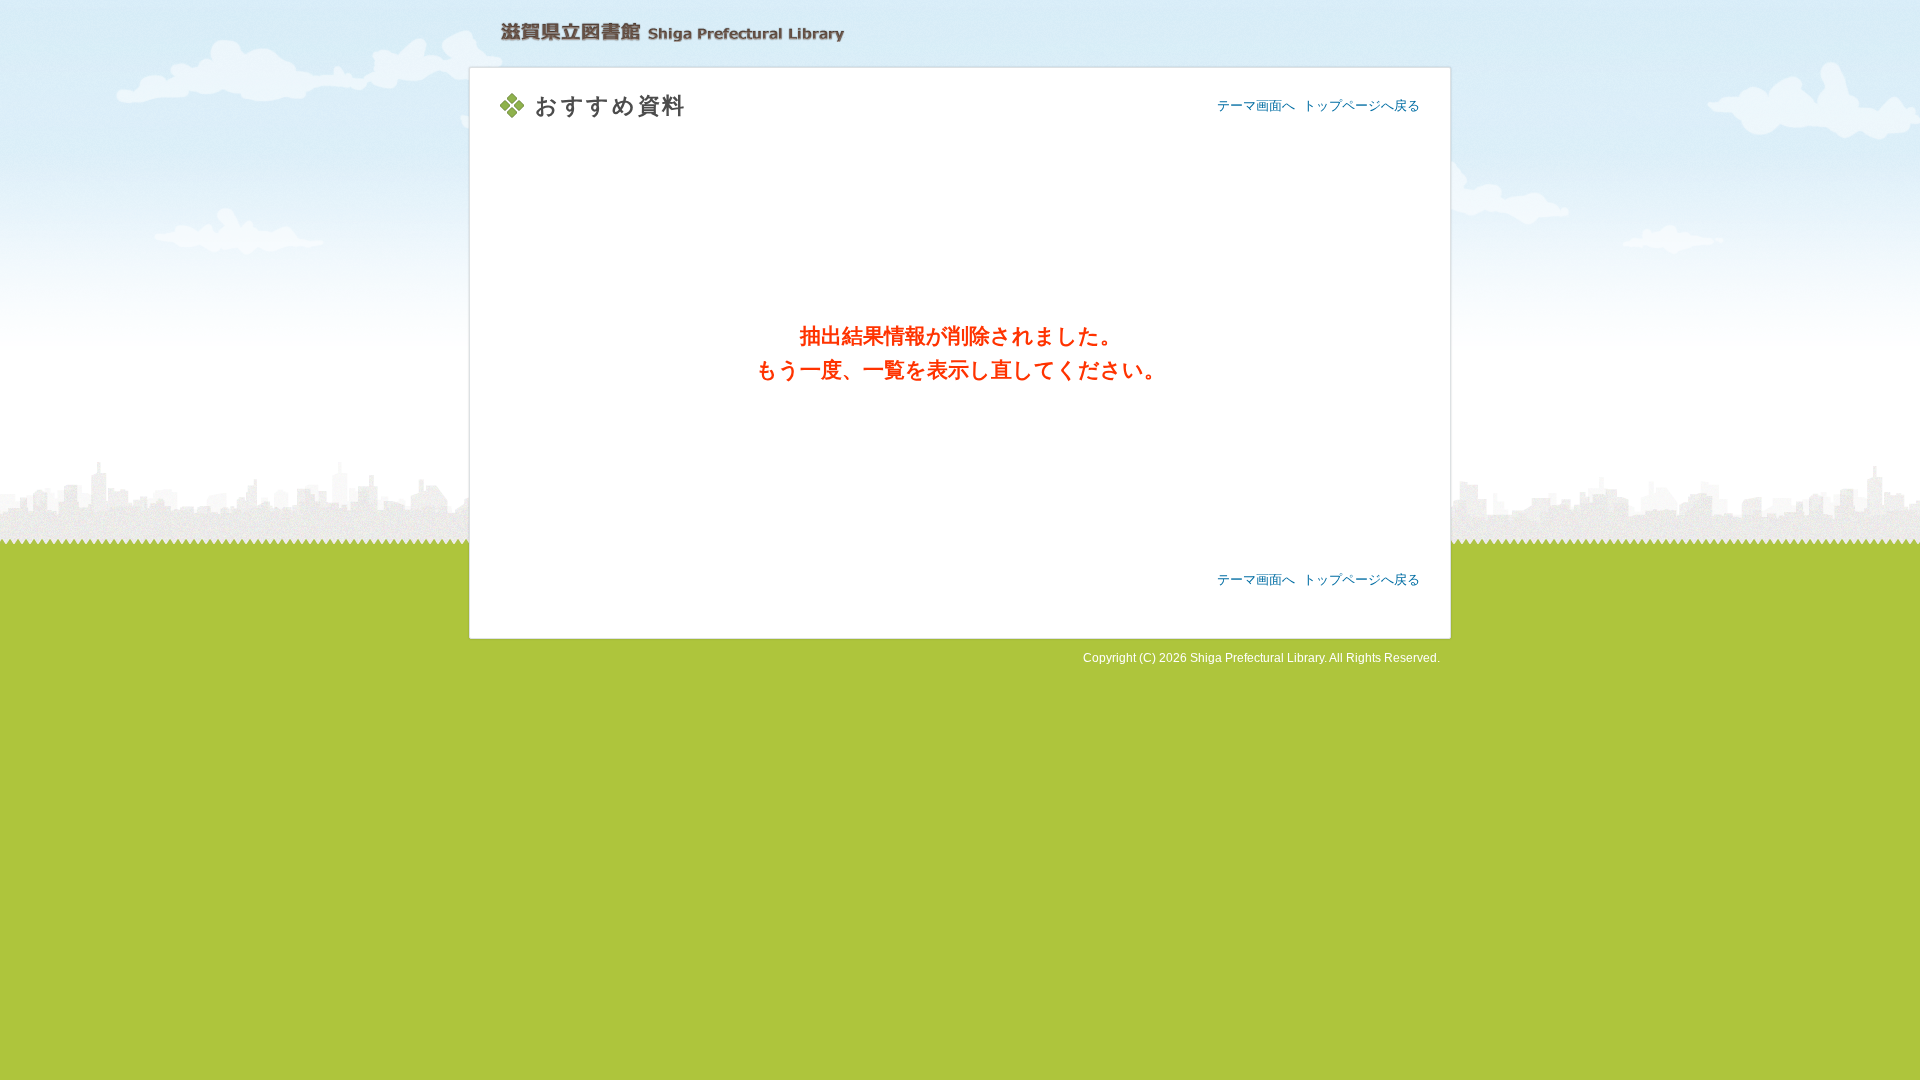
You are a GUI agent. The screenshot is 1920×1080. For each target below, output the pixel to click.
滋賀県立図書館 (672, 32)
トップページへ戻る (1361, 105)
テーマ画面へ (1256, 105)
